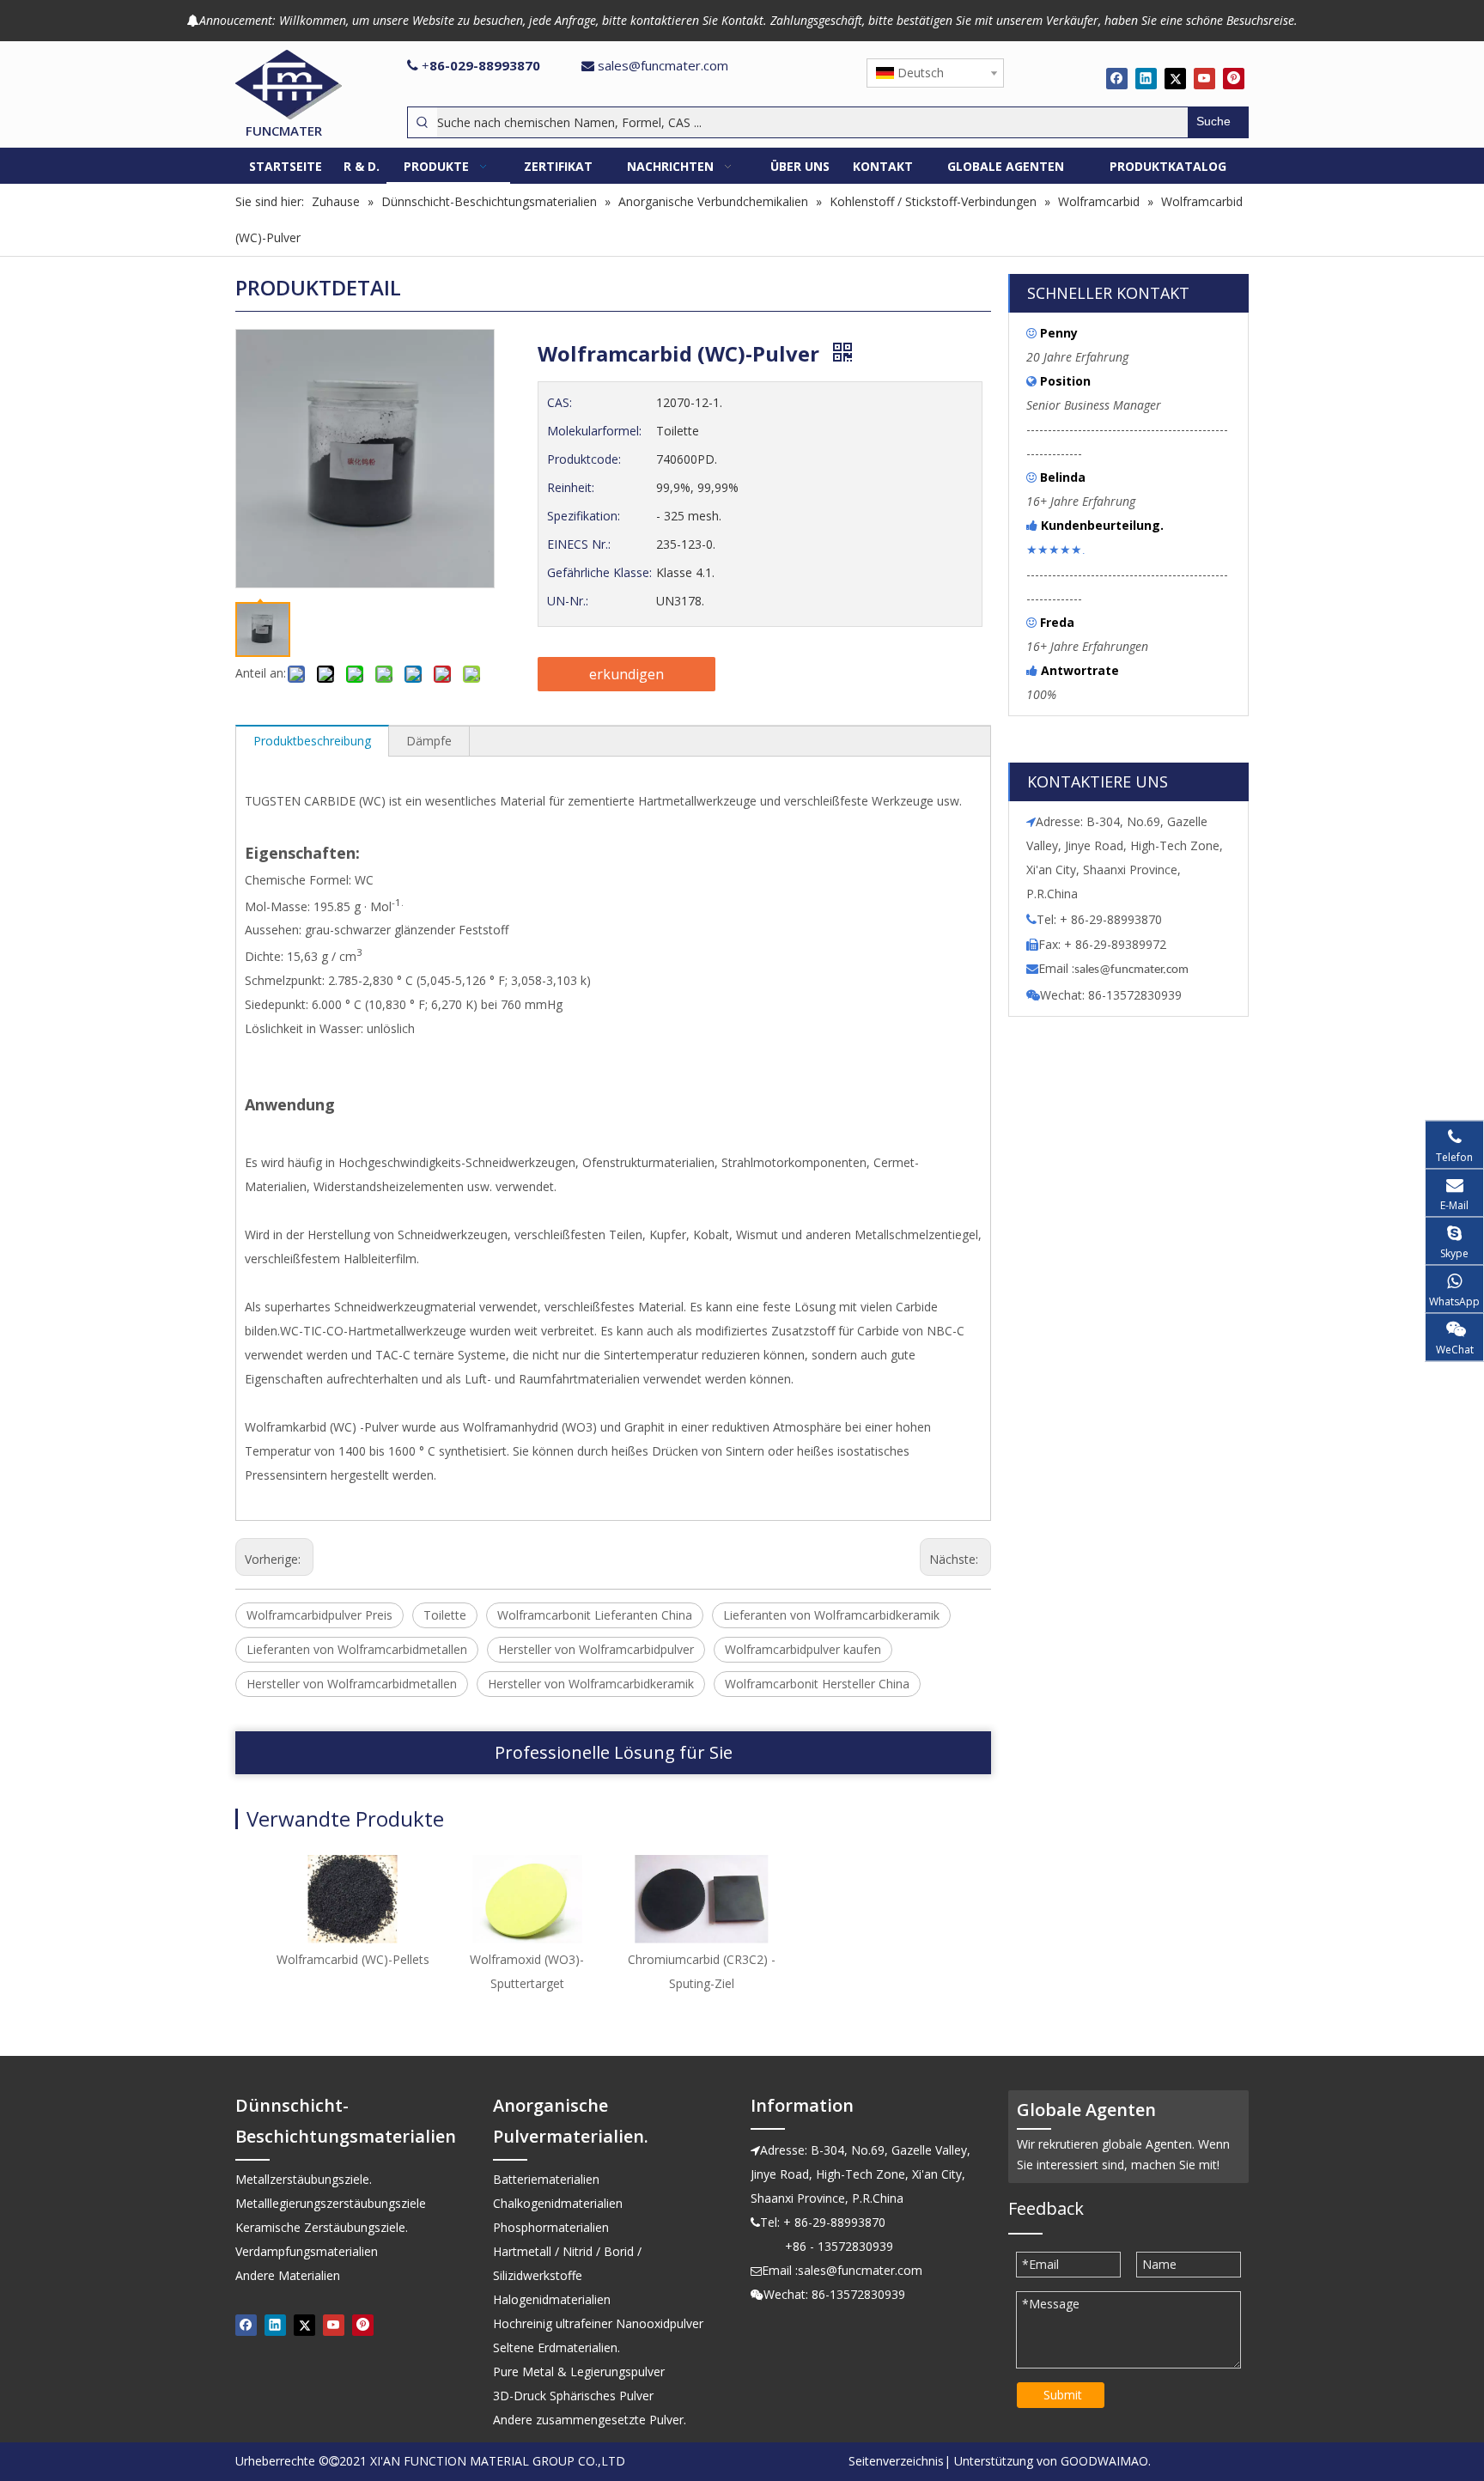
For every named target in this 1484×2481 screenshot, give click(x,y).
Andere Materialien (288, 2275)
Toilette (445, 1615)
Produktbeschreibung (312, 741)
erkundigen (626, 674)
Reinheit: (571, 487)
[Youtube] (1204, 78)
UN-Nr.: (568, 601)
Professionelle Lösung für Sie (614, 1752)
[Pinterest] (1234, 78)
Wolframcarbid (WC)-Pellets (353, 1959)
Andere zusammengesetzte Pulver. (590, 2420)
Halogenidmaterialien (552, 2299)
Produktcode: (584, 459)
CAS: (560, 402)
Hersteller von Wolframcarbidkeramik (591, 1684)
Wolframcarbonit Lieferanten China (595, 1615)
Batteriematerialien (546, 2179)
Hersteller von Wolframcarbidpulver (596, 1649)
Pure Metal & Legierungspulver (579, 2372)
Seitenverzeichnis (896, 2461)
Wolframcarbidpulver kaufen (803, 1649)
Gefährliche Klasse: (599, 572)
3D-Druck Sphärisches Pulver (573, 2396)
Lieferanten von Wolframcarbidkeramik (831, 1615)
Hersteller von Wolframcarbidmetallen (352, 1684)
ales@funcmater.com (1134, 970)
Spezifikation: (584, 516)
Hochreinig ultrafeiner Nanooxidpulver (598, 2323)
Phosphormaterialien (551, 2227)
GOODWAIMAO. (1106, 2461)
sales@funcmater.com (663, 65)
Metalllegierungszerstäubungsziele (331, 2203)
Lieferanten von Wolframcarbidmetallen (357, 1649)
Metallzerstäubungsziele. (304, 2179)
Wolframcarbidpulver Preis (319, 1615)
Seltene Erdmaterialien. (556, 2347)
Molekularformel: (594, 431)
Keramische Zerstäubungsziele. (322, 2227)
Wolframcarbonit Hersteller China (817, 1684)
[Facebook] (1117, 78)
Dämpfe (429, 741)
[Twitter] (1175, 78)
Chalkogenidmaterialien (558, 2203)
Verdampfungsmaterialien (307, 2251)
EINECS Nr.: (579, 544)
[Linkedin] (1146, 78)
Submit (1063, 2395)
